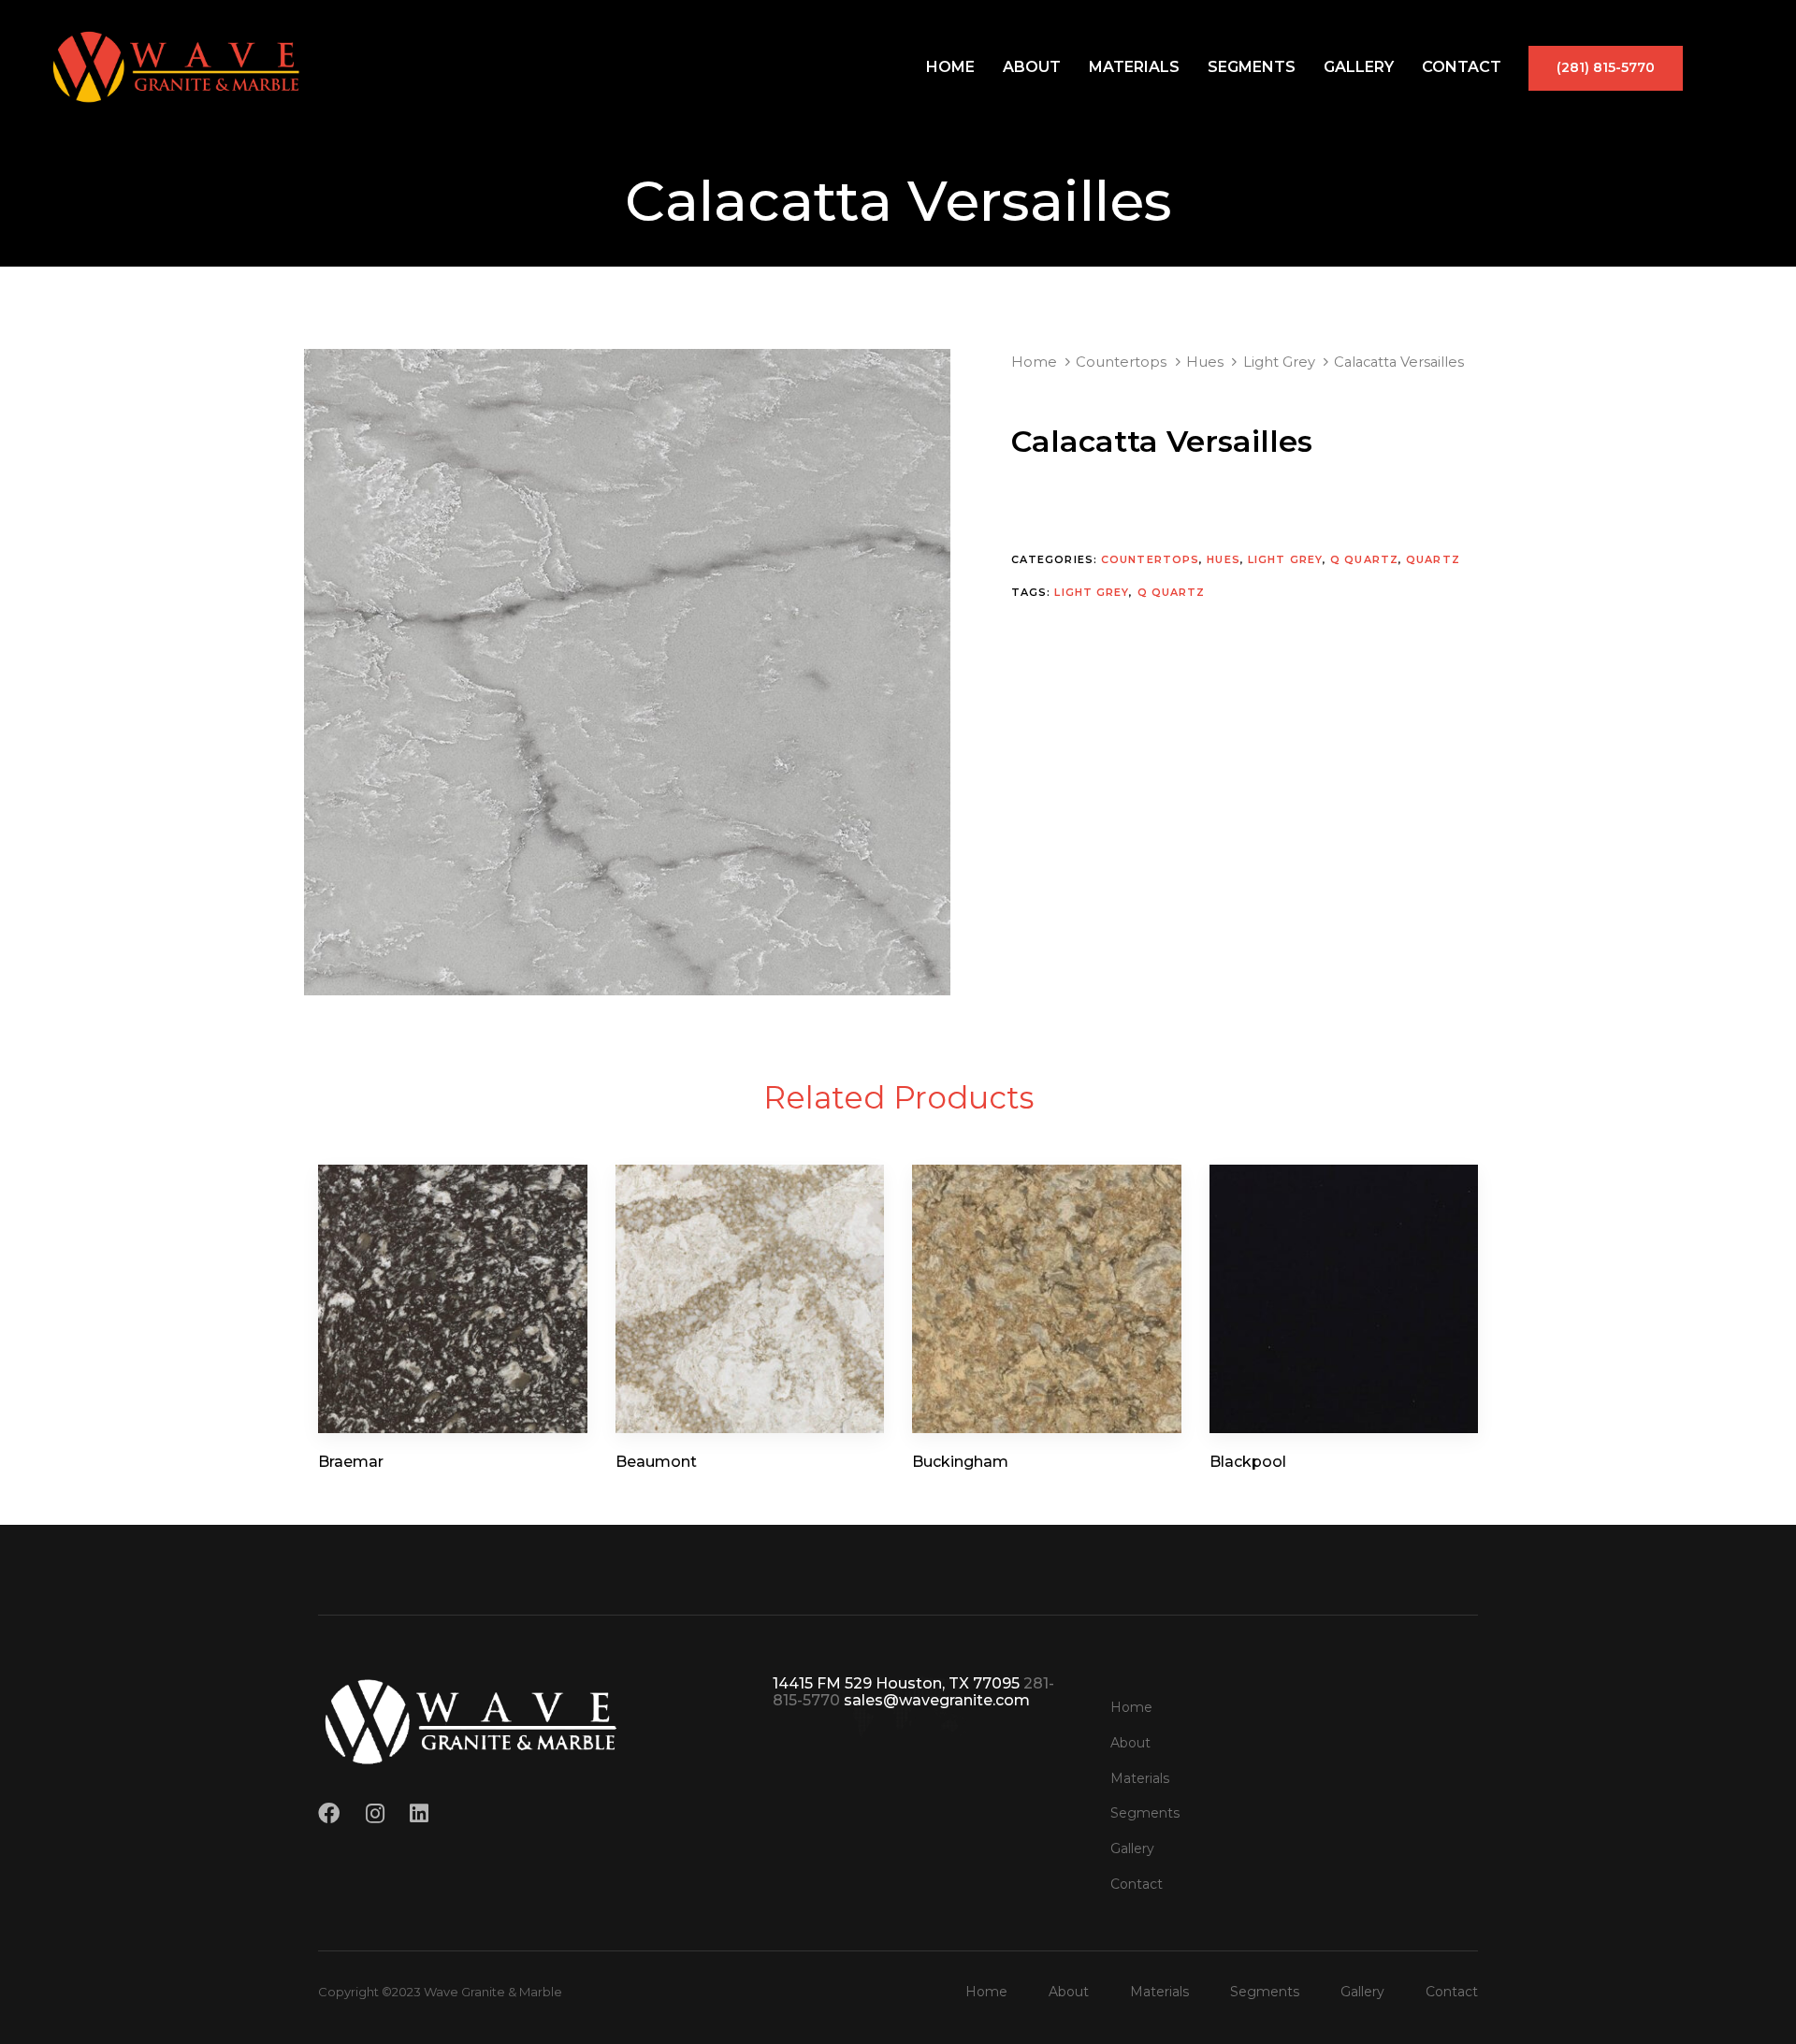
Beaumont (656, 1462)
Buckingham (960, 1462)
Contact (1462, 67)
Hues (1205, 362)
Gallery (1359, 67)
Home (950, 67)
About (1032, 67)
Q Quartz (1364, 559)
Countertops (1121, 362)
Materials (1134, 67)
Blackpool (1248, 1462)
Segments (1252, 67)
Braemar (351, 1462)
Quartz (1433, 559)
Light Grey (1279, 362)
